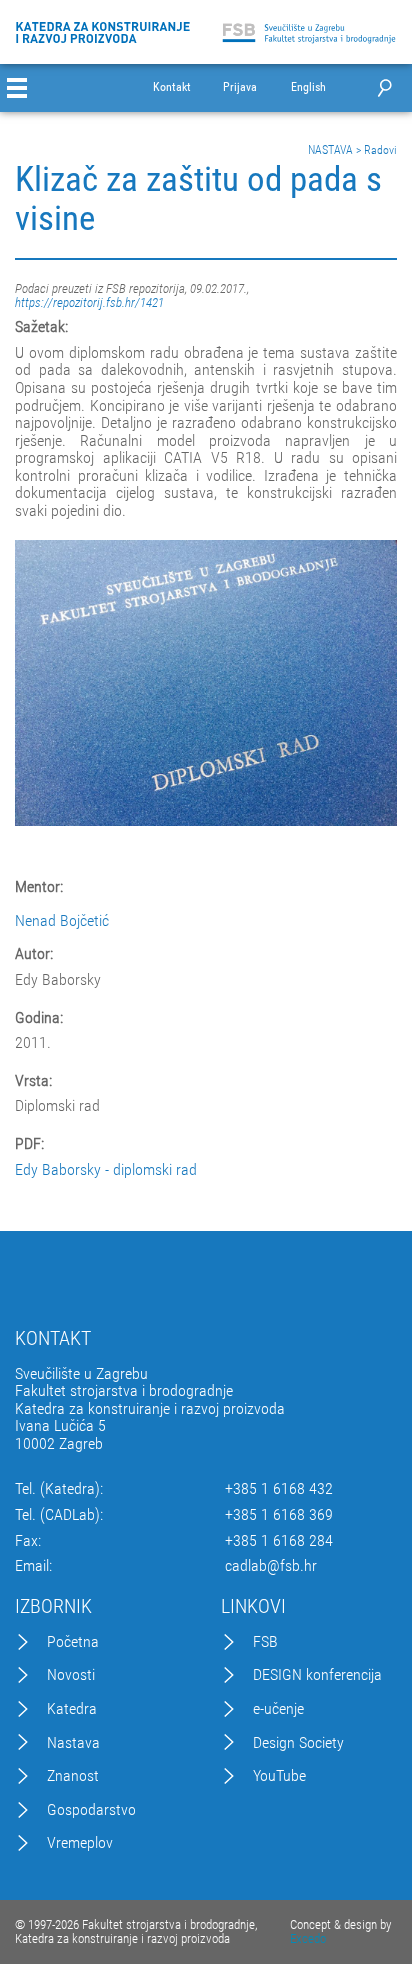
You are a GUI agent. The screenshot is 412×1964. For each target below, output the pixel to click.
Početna (73, 1642)
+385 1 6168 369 (279, 1515)
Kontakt (172, 87)
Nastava (73, 1743)
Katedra (72, 1709)
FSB (265, 1642)
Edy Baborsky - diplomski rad (106, 1169)
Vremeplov (80, 1843)
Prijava (240, 87)
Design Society (298, 1743)
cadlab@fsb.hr (271, 1566)
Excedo (308, 1938)
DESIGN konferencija (317, 1675)
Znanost (73, 1776)
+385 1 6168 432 (279, 1489)
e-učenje (278, 1709)
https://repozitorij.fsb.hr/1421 (89, 302)
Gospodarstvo (91, 1810)
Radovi (380, 150)
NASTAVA (330, 150)
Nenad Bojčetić (62, 921)
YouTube (279, 1776)
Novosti (71, 1675)
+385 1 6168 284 (279, 1541)
